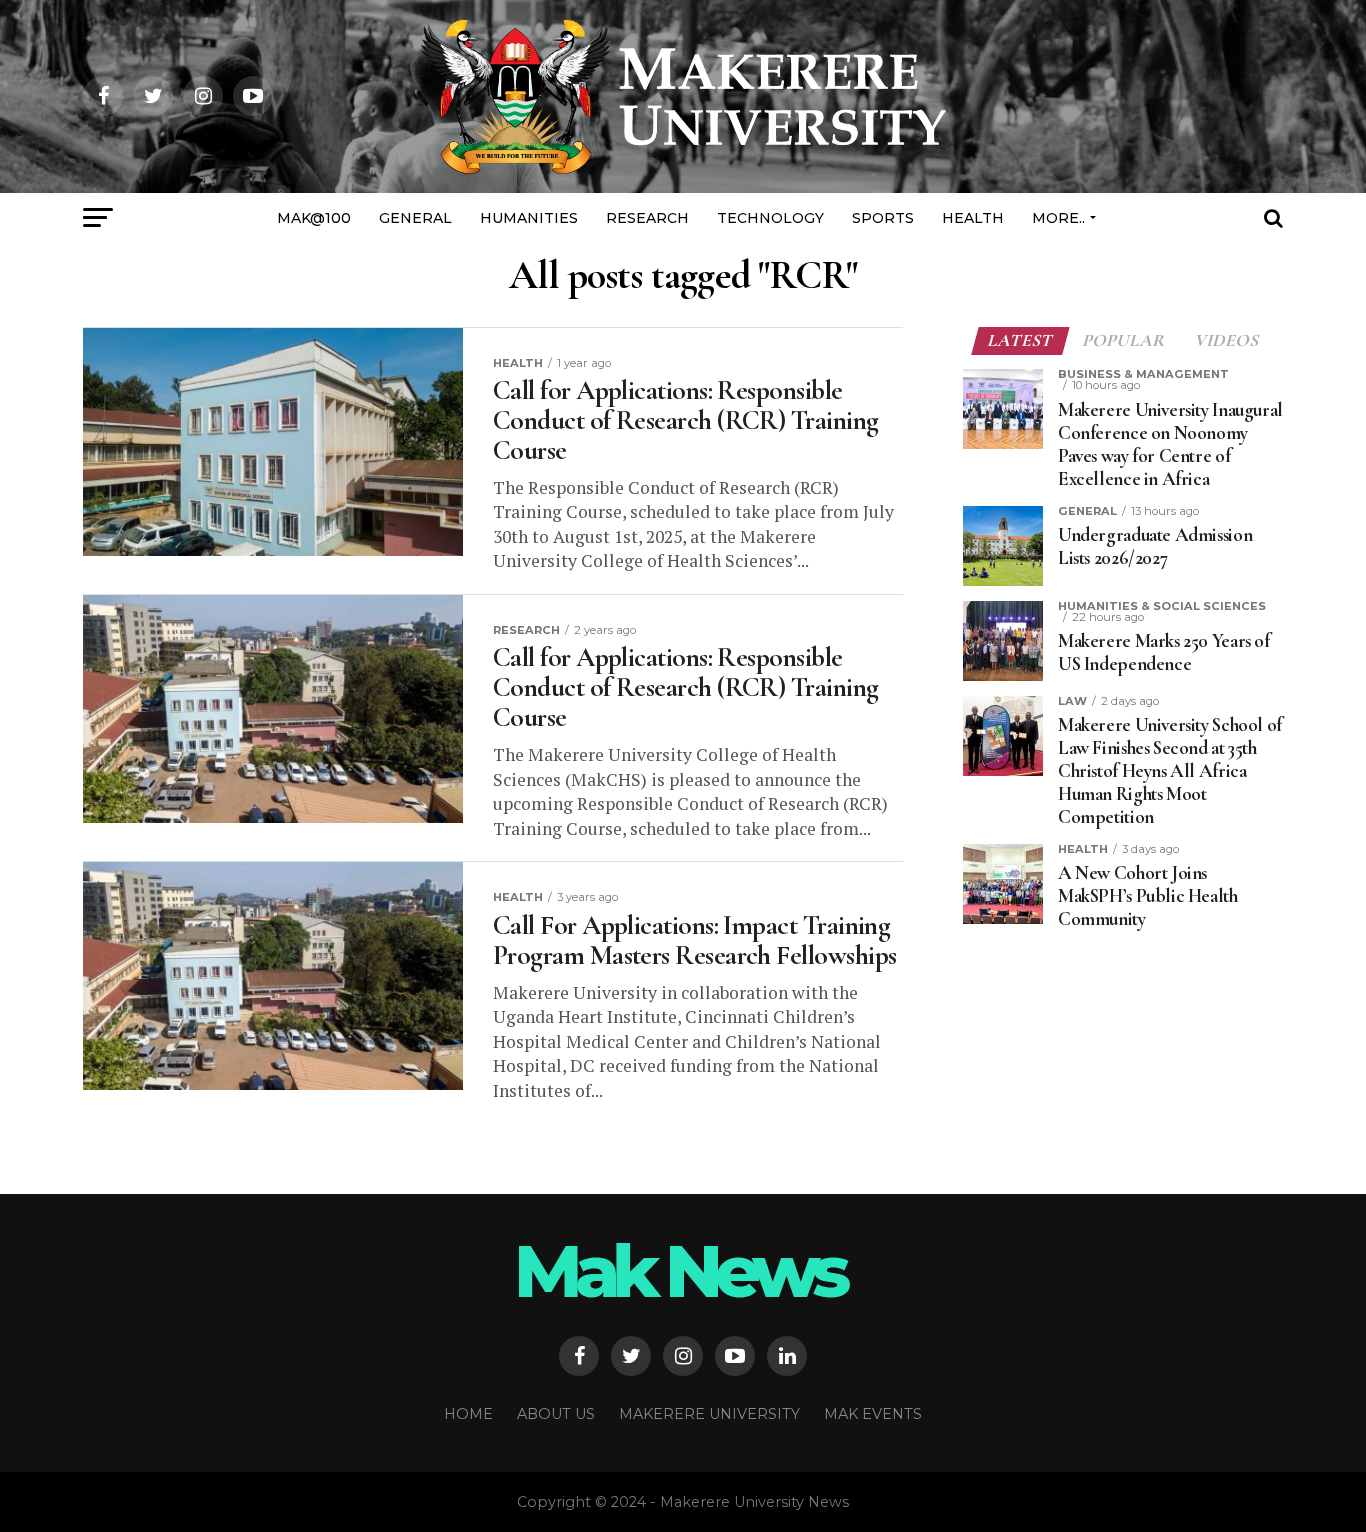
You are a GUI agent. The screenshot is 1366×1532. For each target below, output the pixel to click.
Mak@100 (314, 218)
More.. (1058, 218)
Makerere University (709, 1414)
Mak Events (873, 1414)
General (415, 218)
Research (647, 218)
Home (468, 1414)
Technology (770, 218)
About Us (556, 1414)
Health (973, 218)
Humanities (529, 218)
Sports (883, 218)
